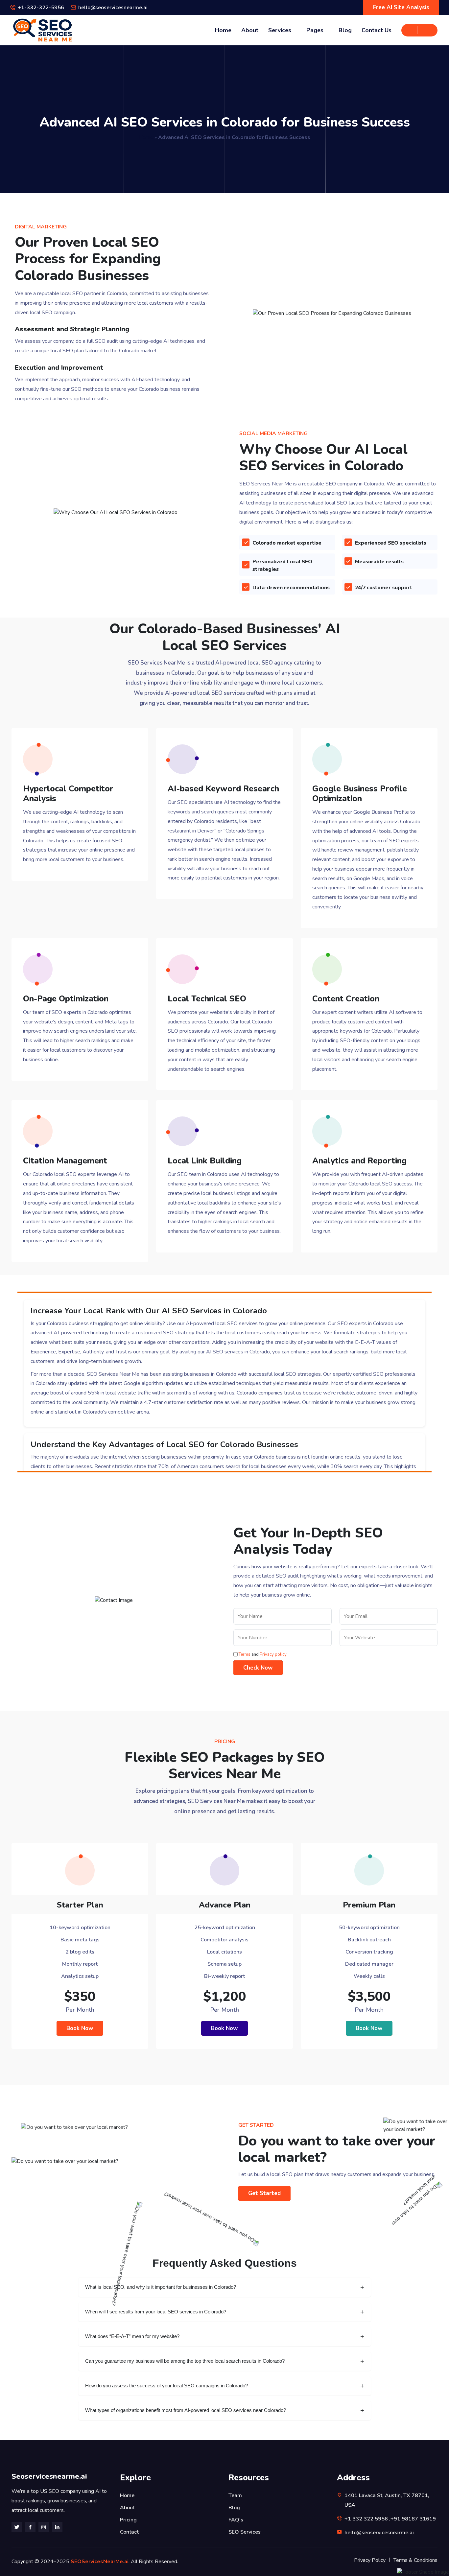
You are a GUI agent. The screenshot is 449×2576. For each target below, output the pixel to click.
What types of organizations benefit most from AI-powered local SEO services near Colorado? (186, 2410)
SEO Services (245, 2532)
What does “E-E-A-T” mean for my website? (132, 2336)
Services (280, 30)
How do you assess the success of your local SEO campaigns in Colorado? (166, 2386)
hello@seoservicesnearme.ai (113, 8)
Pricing (128, 2520)
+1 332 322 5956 (366, 2519)
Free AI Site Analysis (401, 7)
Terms (245, 1654)
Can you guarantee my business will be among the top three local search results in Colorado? (185, 2361)
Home (223, 30)
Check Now (258, 1668)
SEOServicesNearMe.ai (100, 2562)
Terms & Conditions (415, 2560)
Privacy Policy (370, 2560)
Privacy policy (273, 1654)
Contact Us (377, 30)
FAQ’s (236, 2520)
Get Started (264, 2193)
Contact (129, 2532)
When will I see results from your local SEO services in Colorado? (156, 2312)
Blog (345, 30)
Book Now (80, 2028)
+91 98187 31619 (413, 2519)
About (250, 30)
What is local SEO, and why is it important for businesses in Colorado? (161, 2287)
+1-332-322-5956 (41, 8)
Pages (315, 30)
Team (235, 2495)
